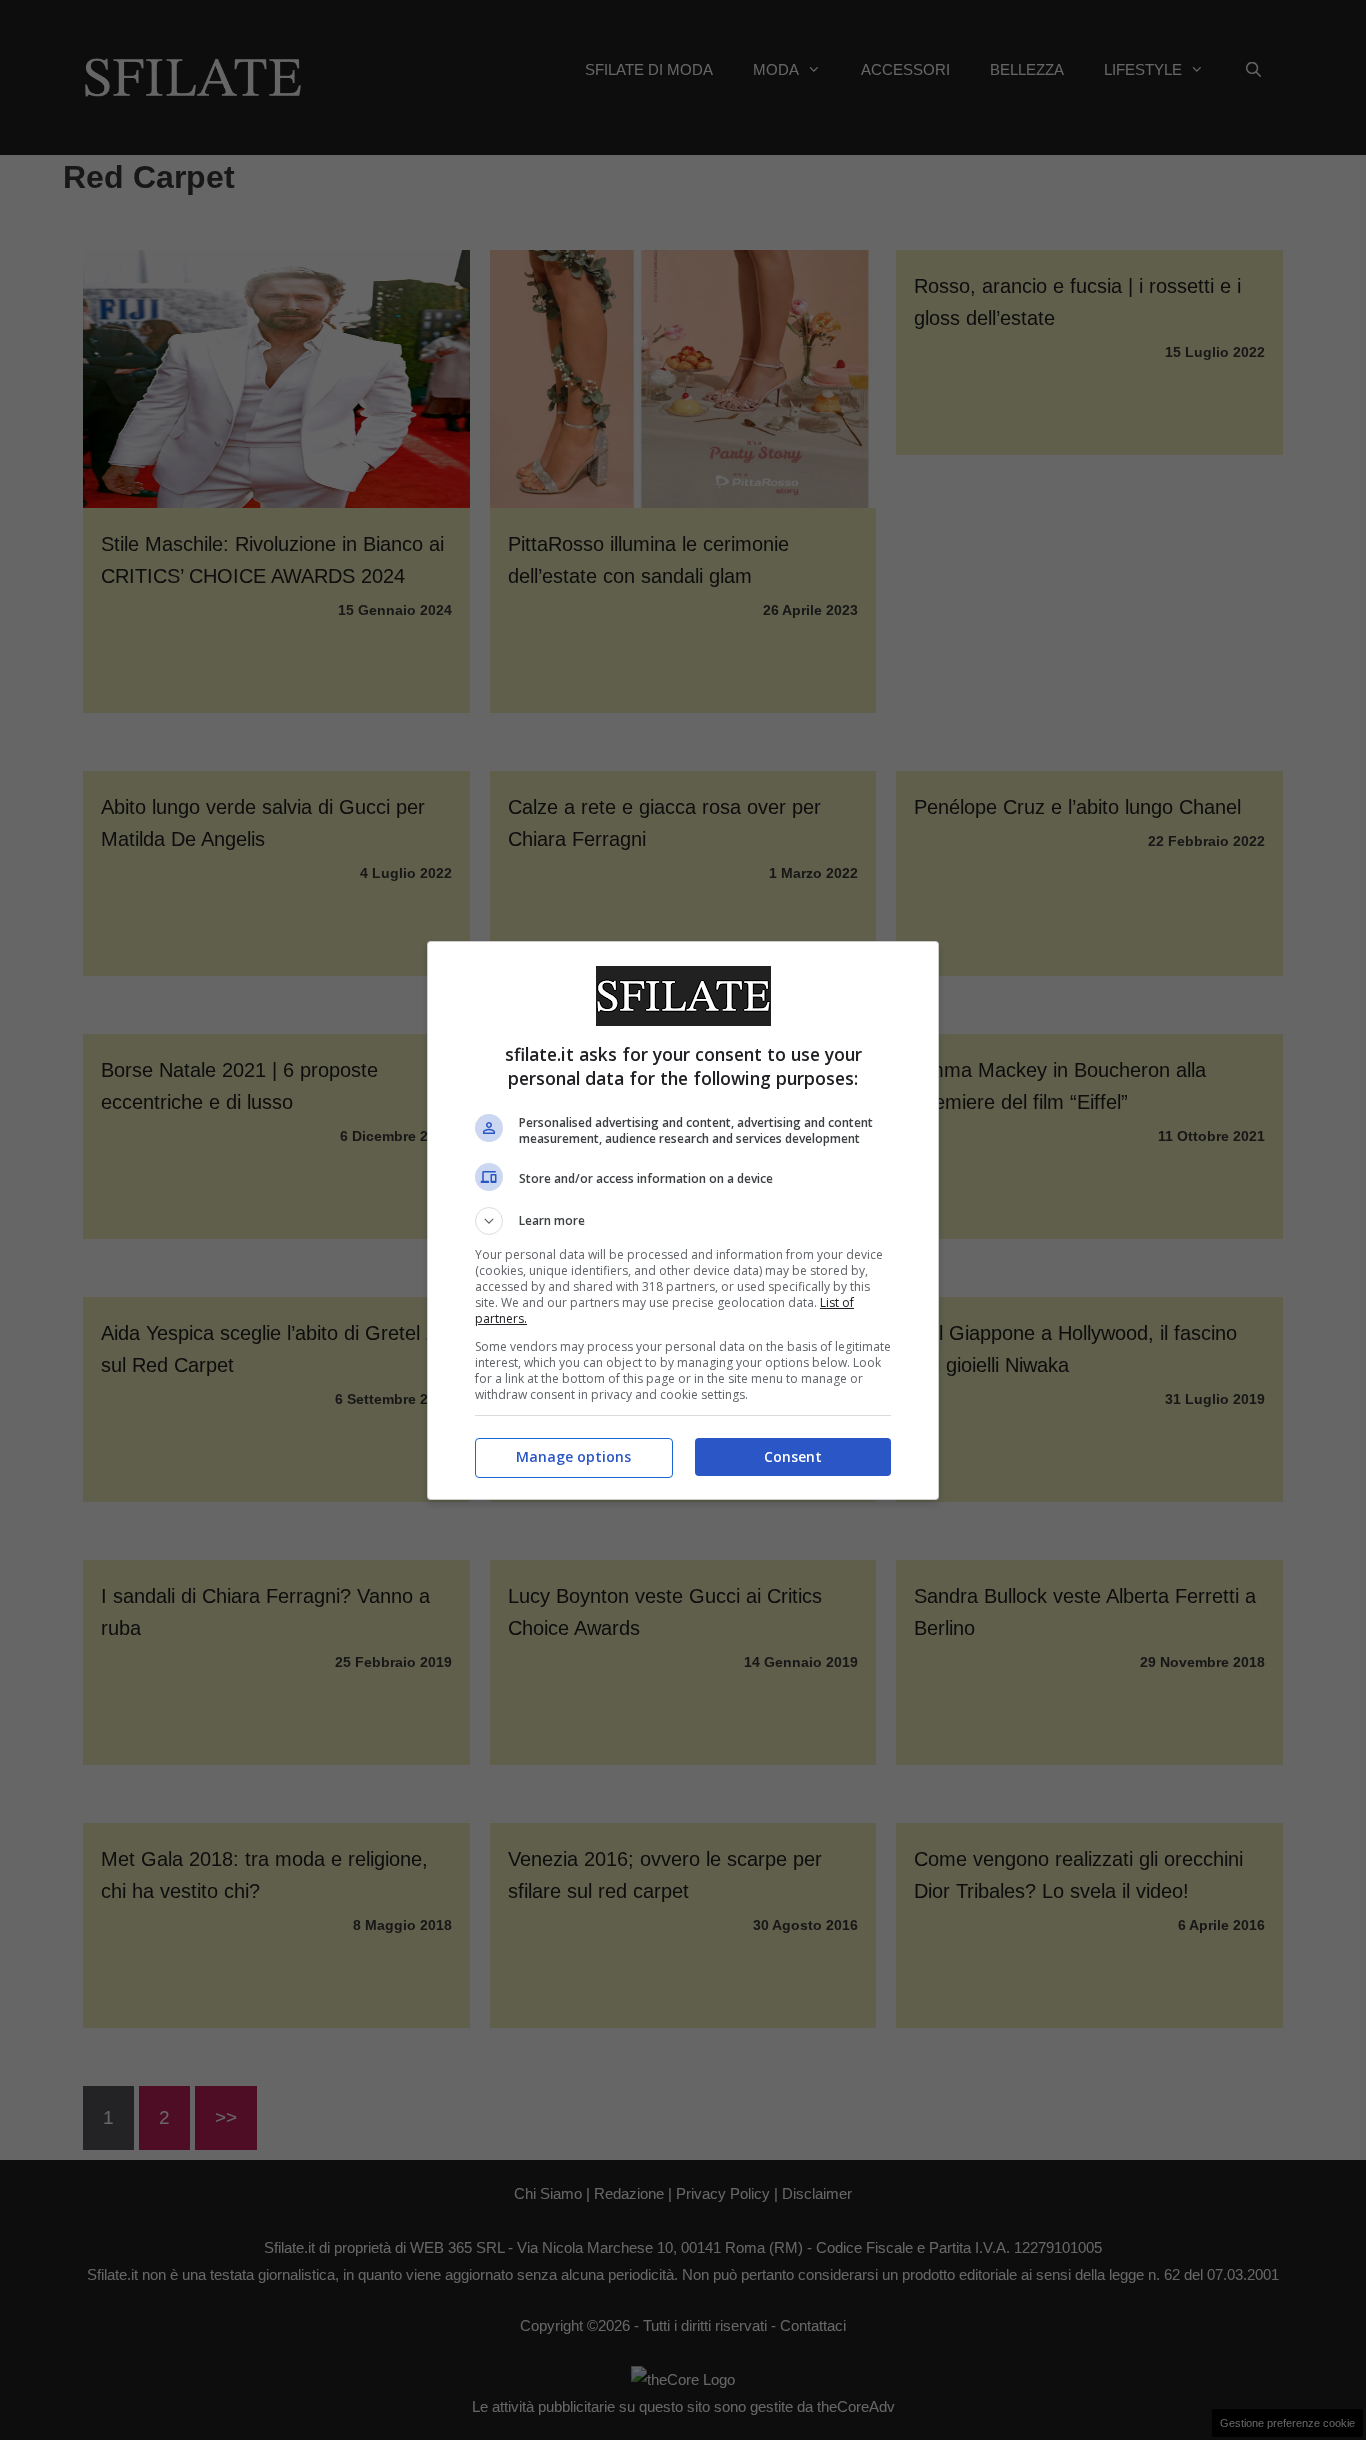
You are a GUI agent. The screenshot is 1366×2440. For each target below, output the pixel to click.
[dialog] (683, 1220)
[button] (683, 1221)
